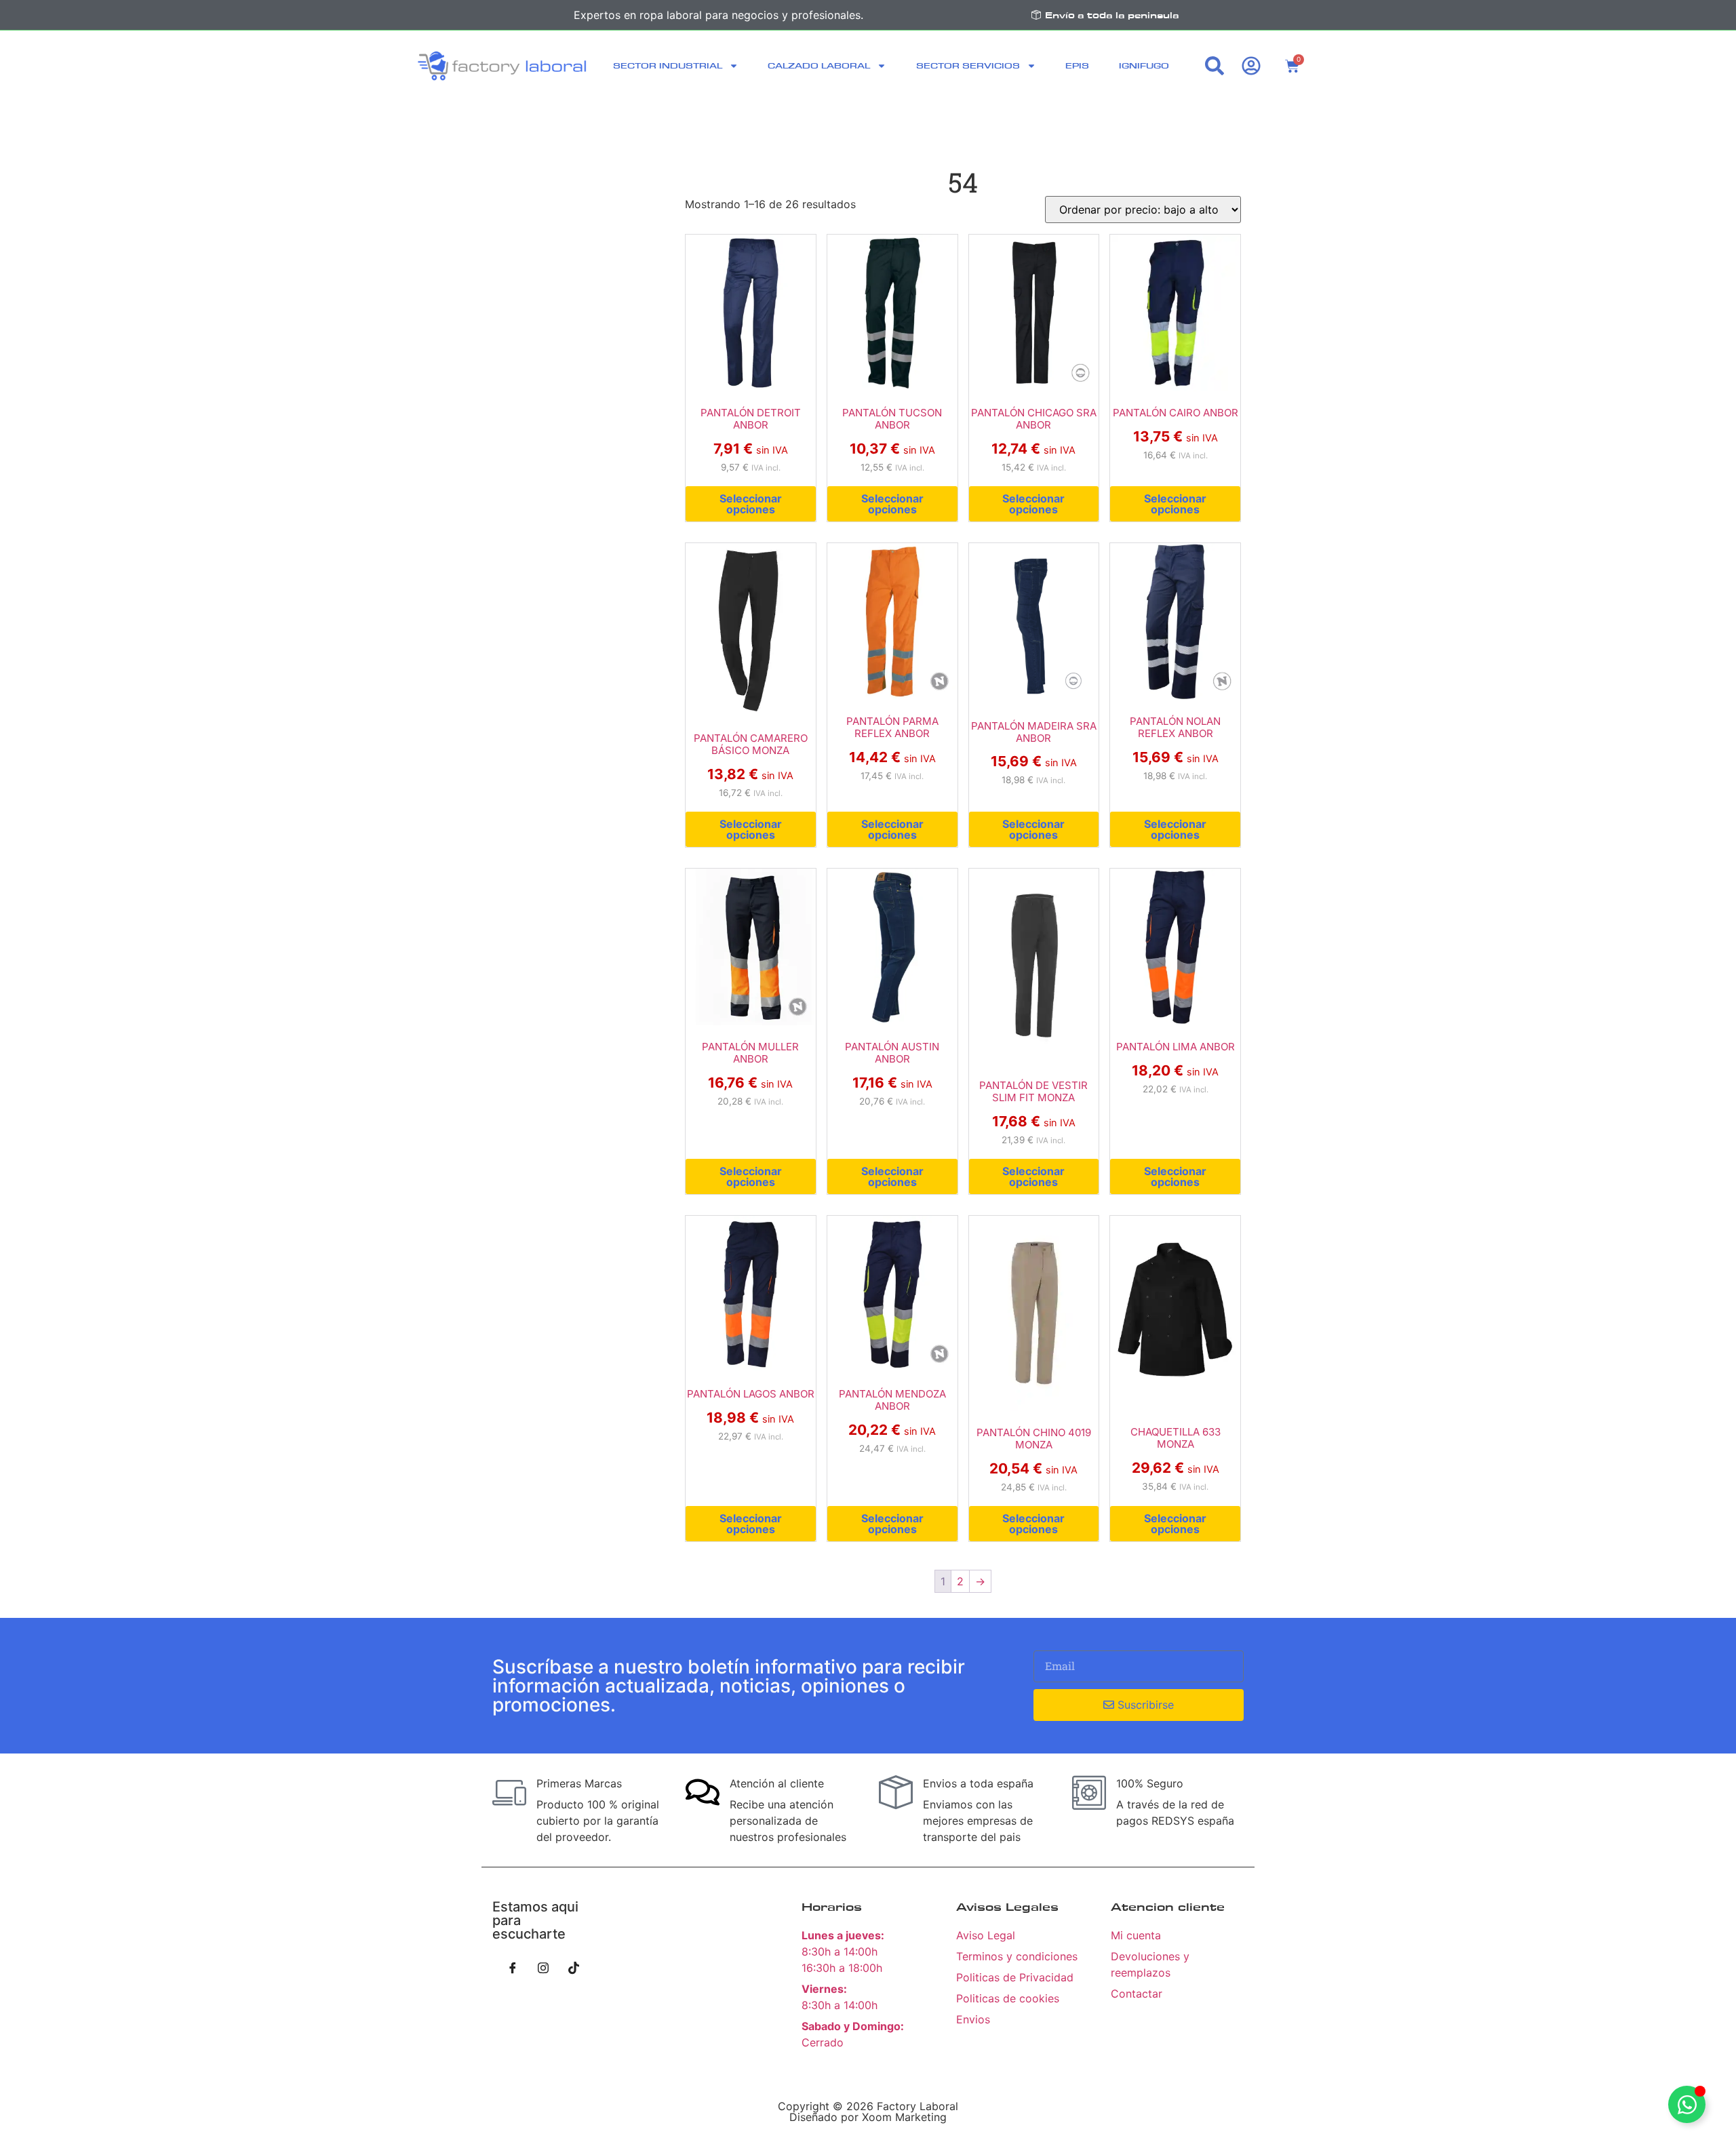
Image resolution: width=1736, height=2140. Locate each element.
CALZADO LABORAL (819, 65)
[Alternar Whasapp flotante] (1687, 2104)
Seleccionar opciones (751, 504)
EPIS (1077, 65)
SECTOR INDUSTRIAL (668, 65)
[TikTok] (574, 1968)
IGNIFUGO (1144, 65)
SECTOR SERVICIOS (968, 65)
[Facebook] (513, 1968)
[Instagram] (543, 1968)
